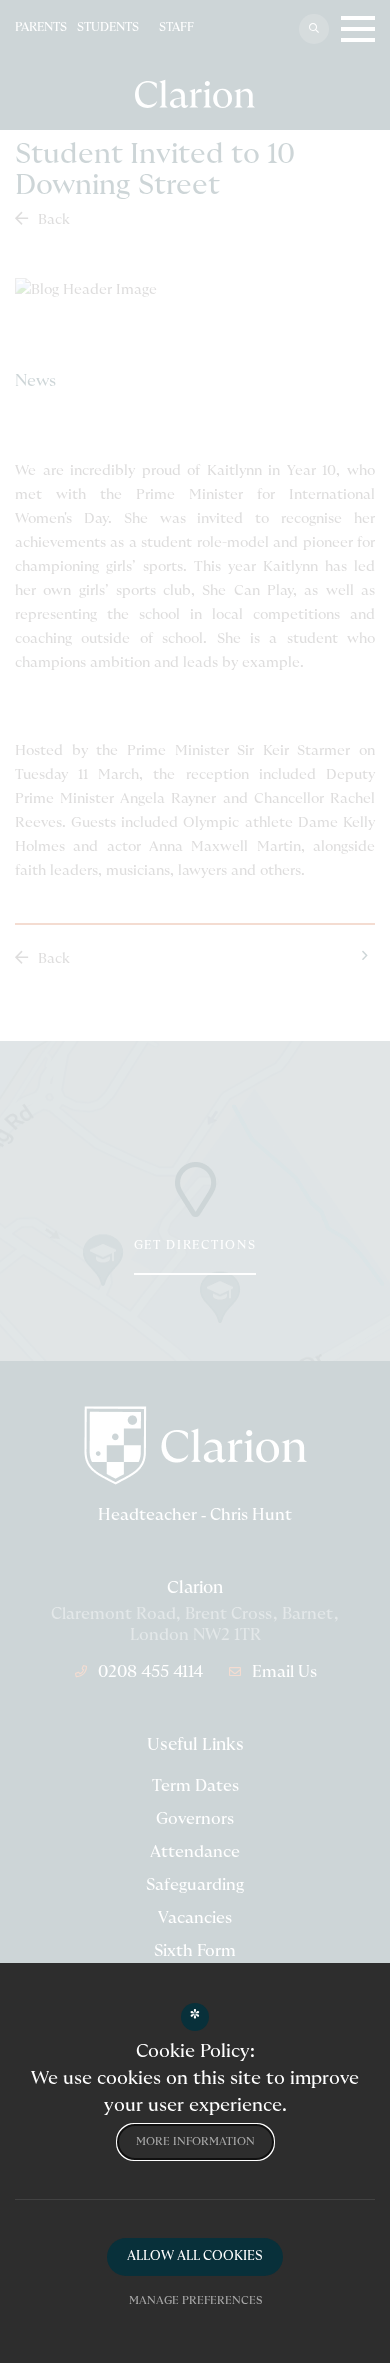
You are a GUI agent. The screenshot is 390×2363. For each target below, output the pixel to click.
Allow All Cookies (195, 2256)
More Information (195, 2141)
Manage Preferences (195, 2300)
